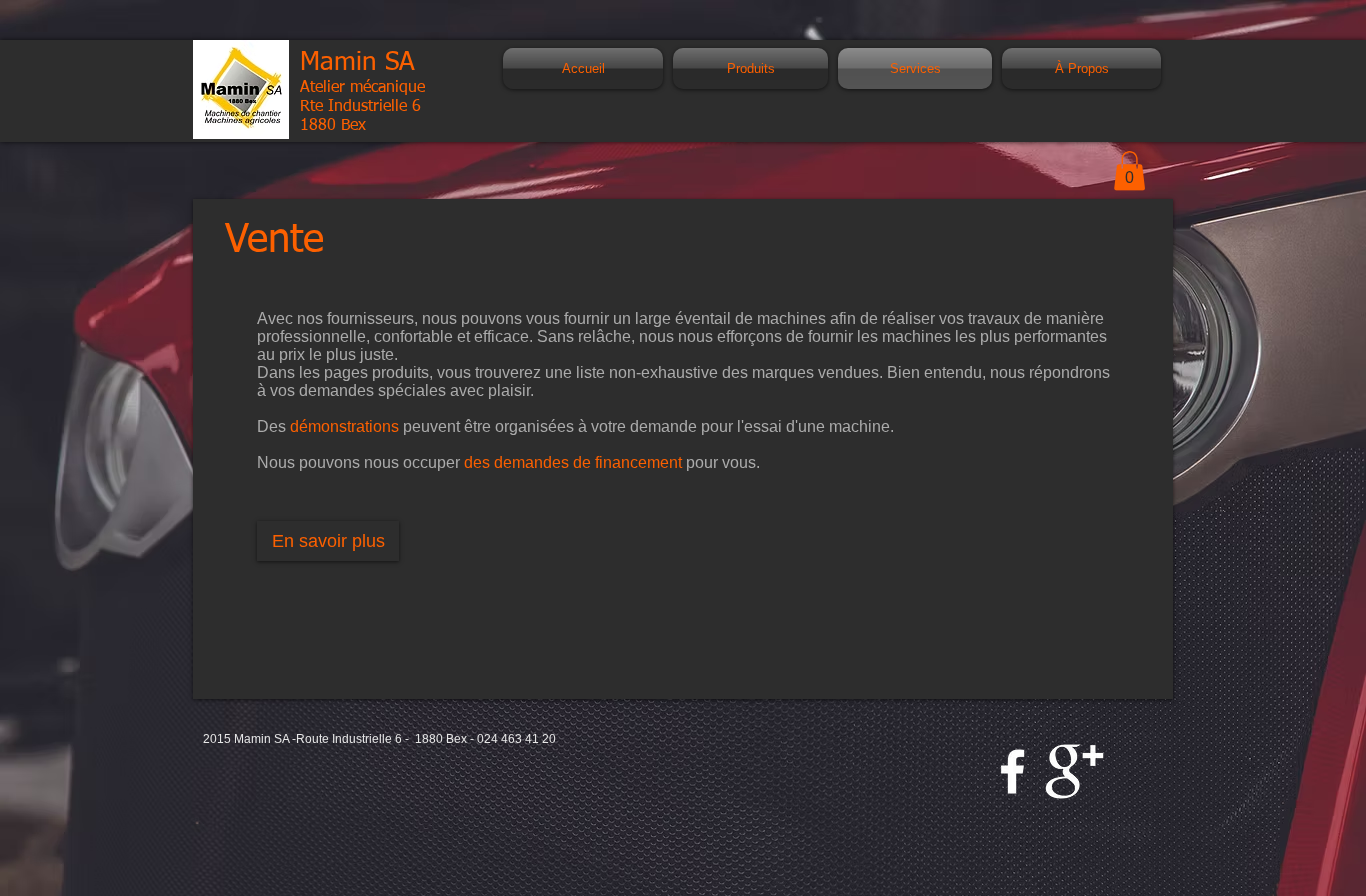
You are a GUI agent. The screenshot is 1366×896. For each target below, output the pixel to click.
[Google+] (1074, 771)
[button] (1129, 170)
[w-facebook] (1012, 771)
